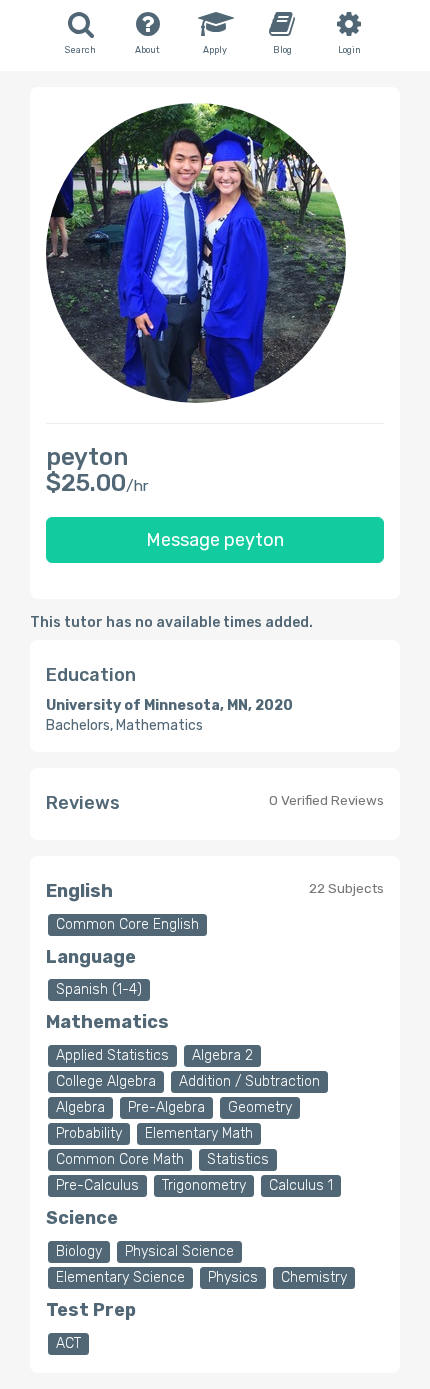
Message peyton (215, 540)
